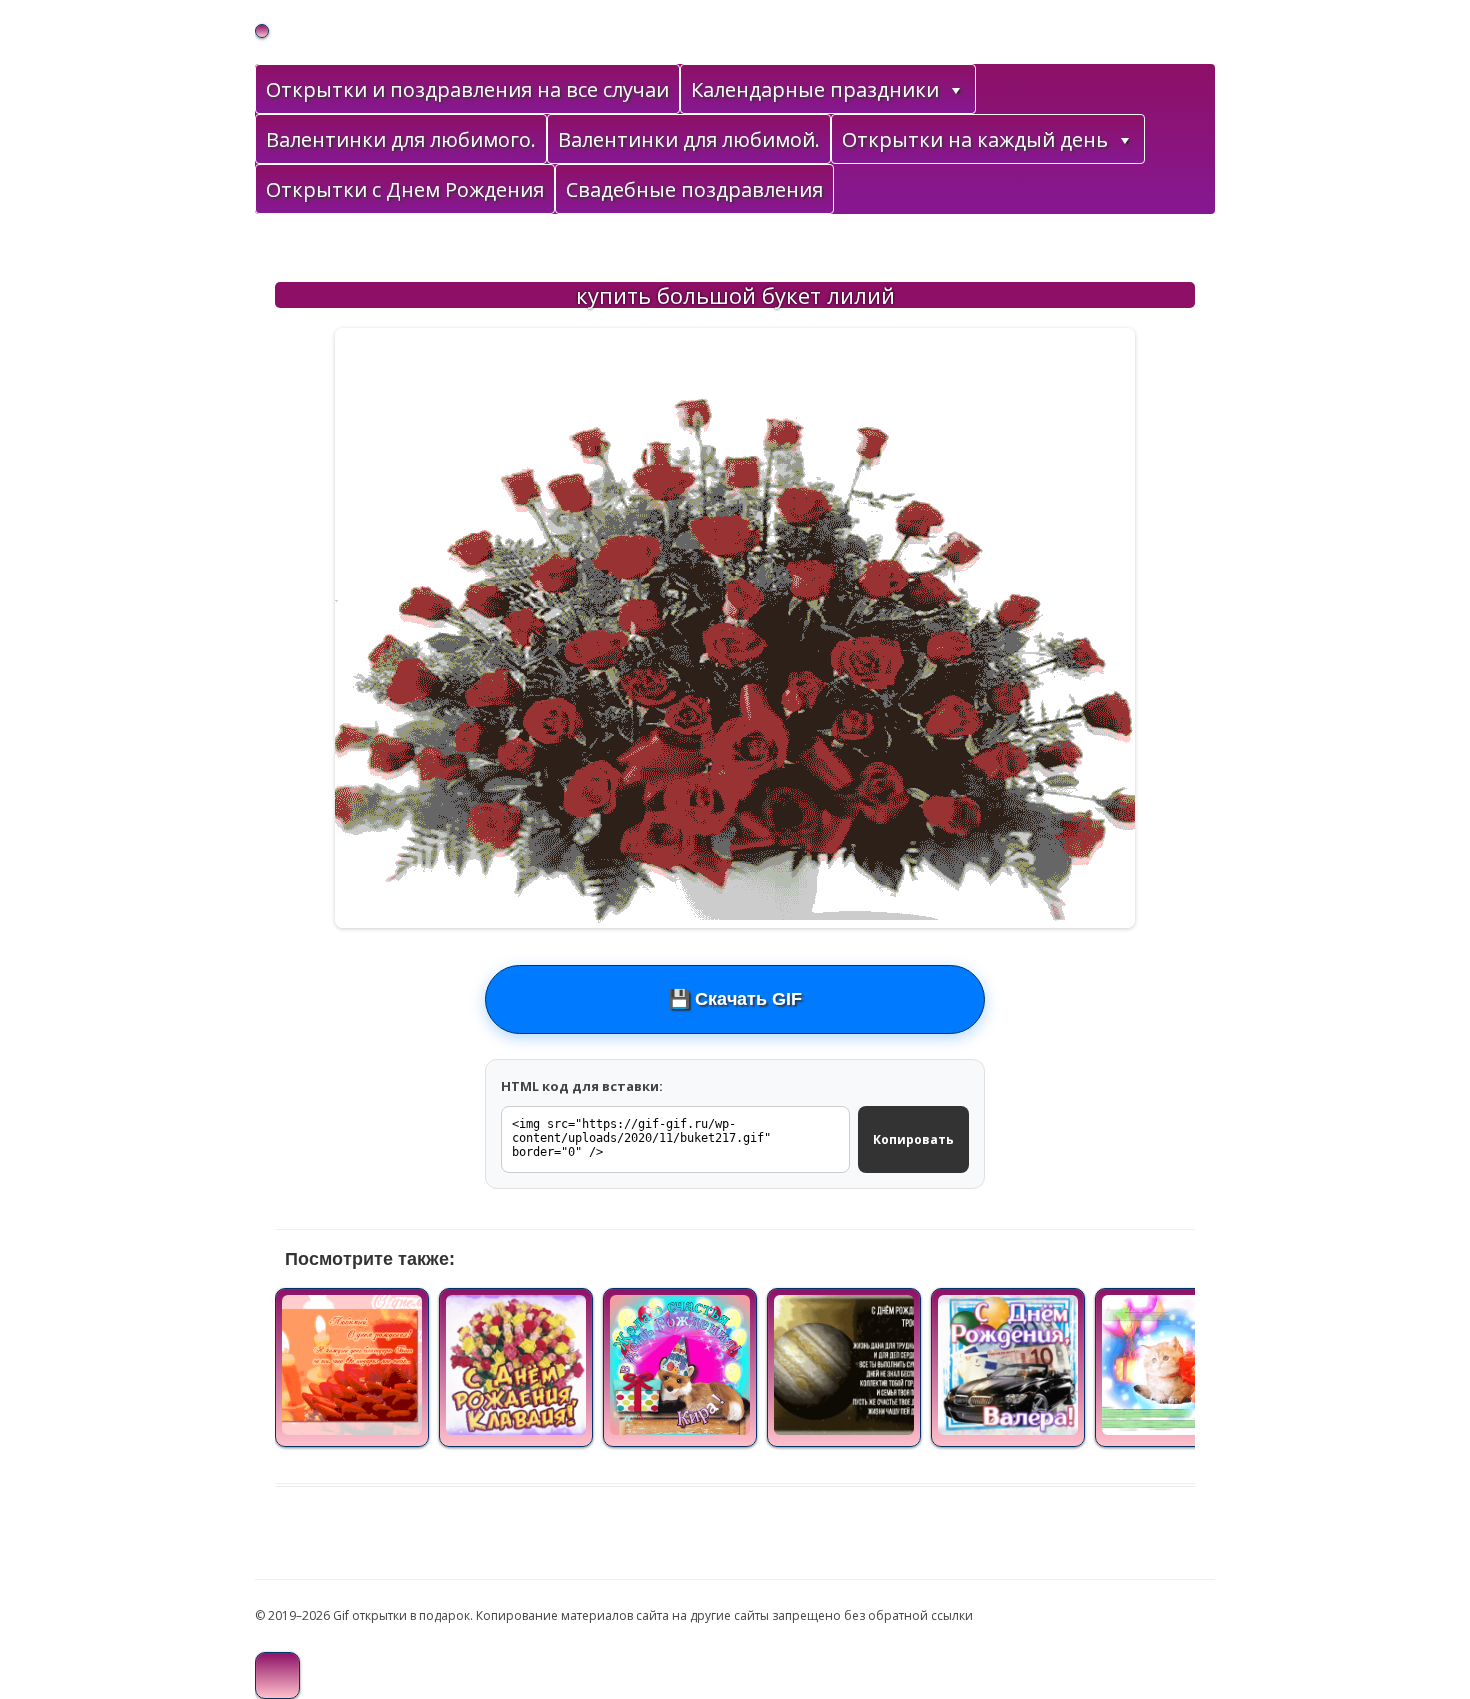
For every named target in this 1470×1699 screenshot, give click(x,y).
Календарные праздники (815, 89)
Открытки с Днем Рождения (405, 189)
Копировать (913, 1139)
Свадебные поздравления (694, 189)
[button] (955, 90)
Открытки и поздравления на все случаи (467, 89)
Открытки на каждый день (975, 139)
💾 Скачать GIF (735, 999)
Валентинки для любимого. (401, 139)
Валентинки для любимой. (689, 139)
